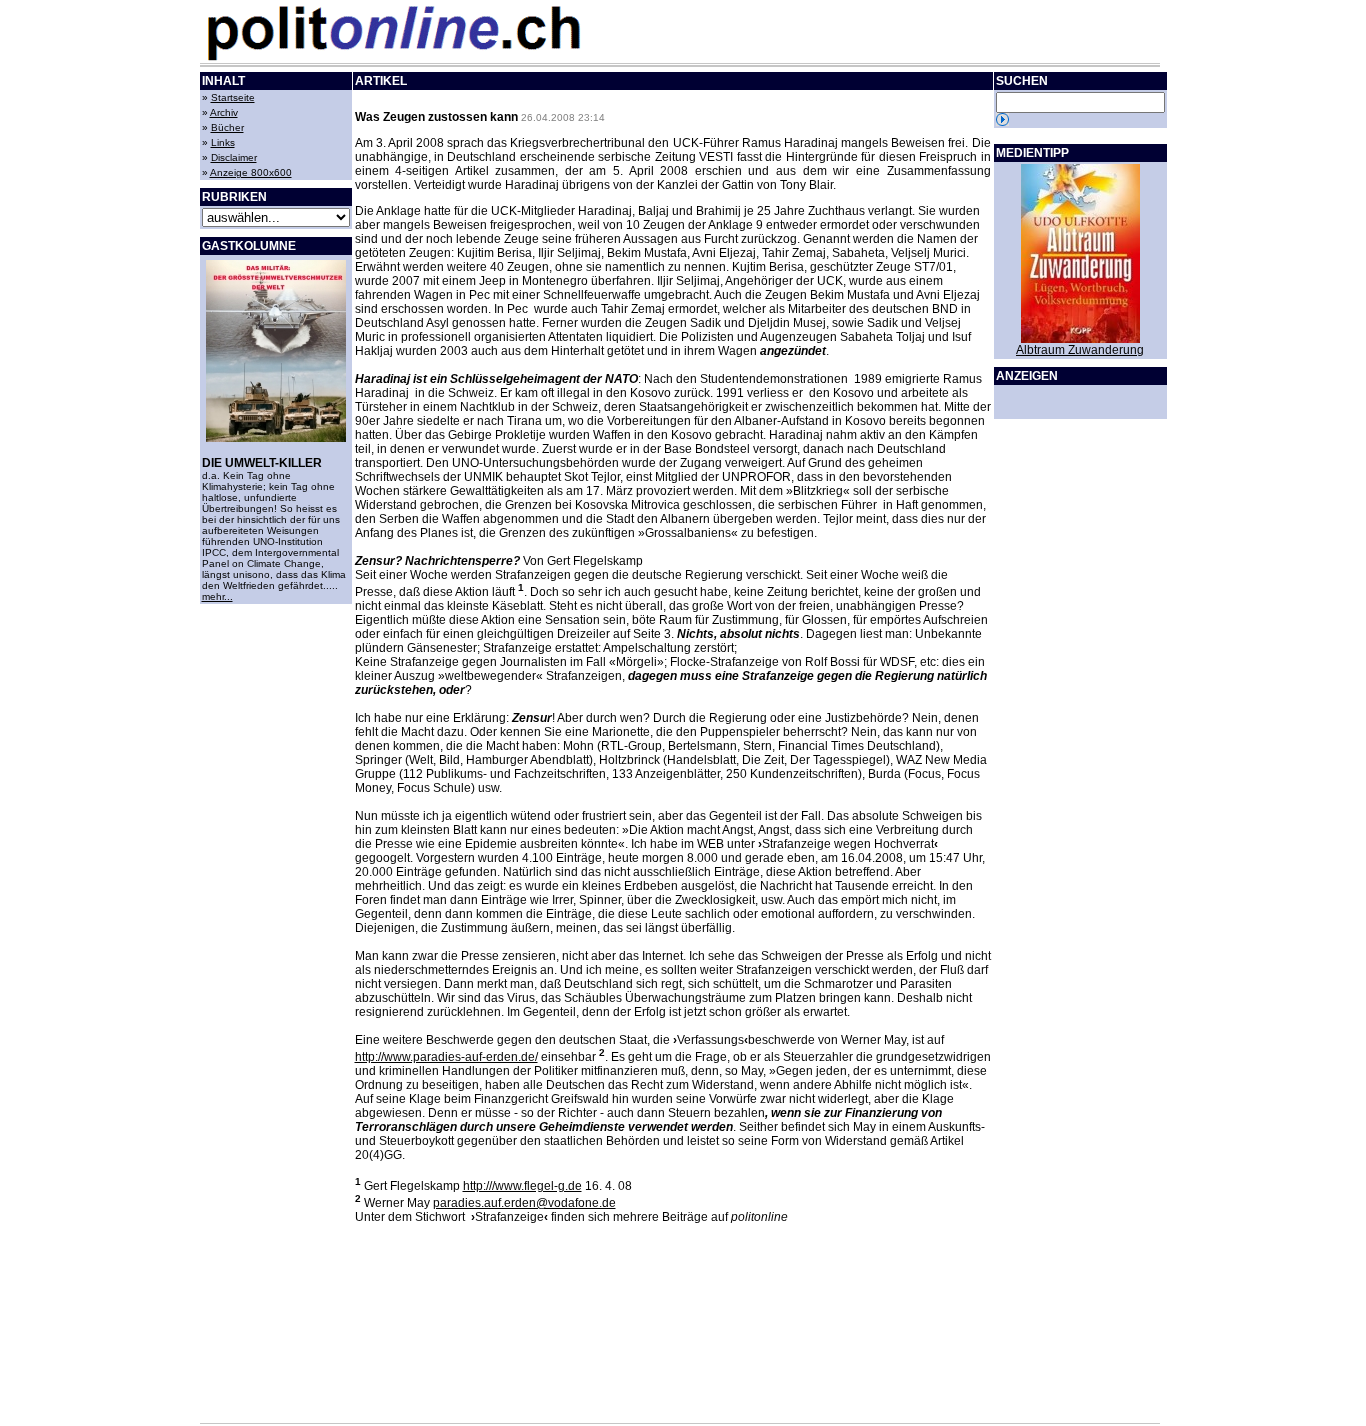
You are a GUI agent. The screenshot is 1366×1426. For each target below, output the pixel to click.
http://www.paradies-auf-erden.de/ (446, 1057)
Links (223, 142)
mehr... (217, 596)
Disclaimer (234, 157)
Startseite (233, 97)
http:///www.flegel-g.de (522, 1186)
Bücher (227, 127)
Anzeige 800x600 (251, 172)
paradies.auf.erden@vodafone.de (524, 1203)
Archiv (224, 112)
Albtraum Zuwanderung (1080, 350)
